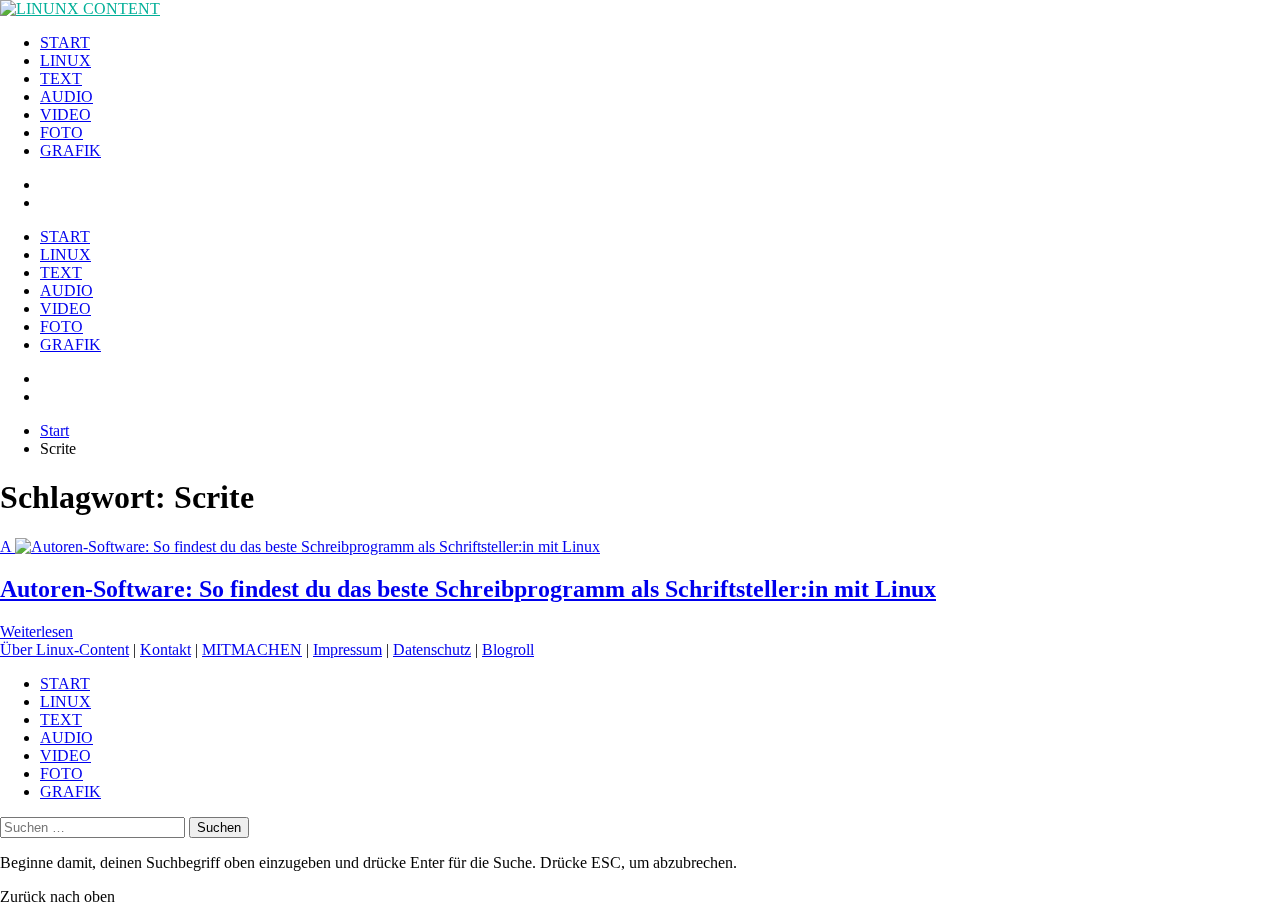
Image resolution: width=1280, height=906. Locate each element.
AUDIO (66, 96)
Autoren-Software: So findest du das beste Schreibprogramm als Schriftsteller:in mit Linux (468, 589)
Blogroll (508, 649)
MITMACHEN (252, 649)
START (65, 42)
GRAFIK (70, 150)
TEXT (61, 78)
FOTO (61, 132)
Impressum (347, 649)
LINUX (65, 60)
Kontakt (165, 649)
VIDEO (65, 114)
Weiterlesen (36, 631)
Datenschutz (432, 649)
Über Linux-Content (64, 649)
